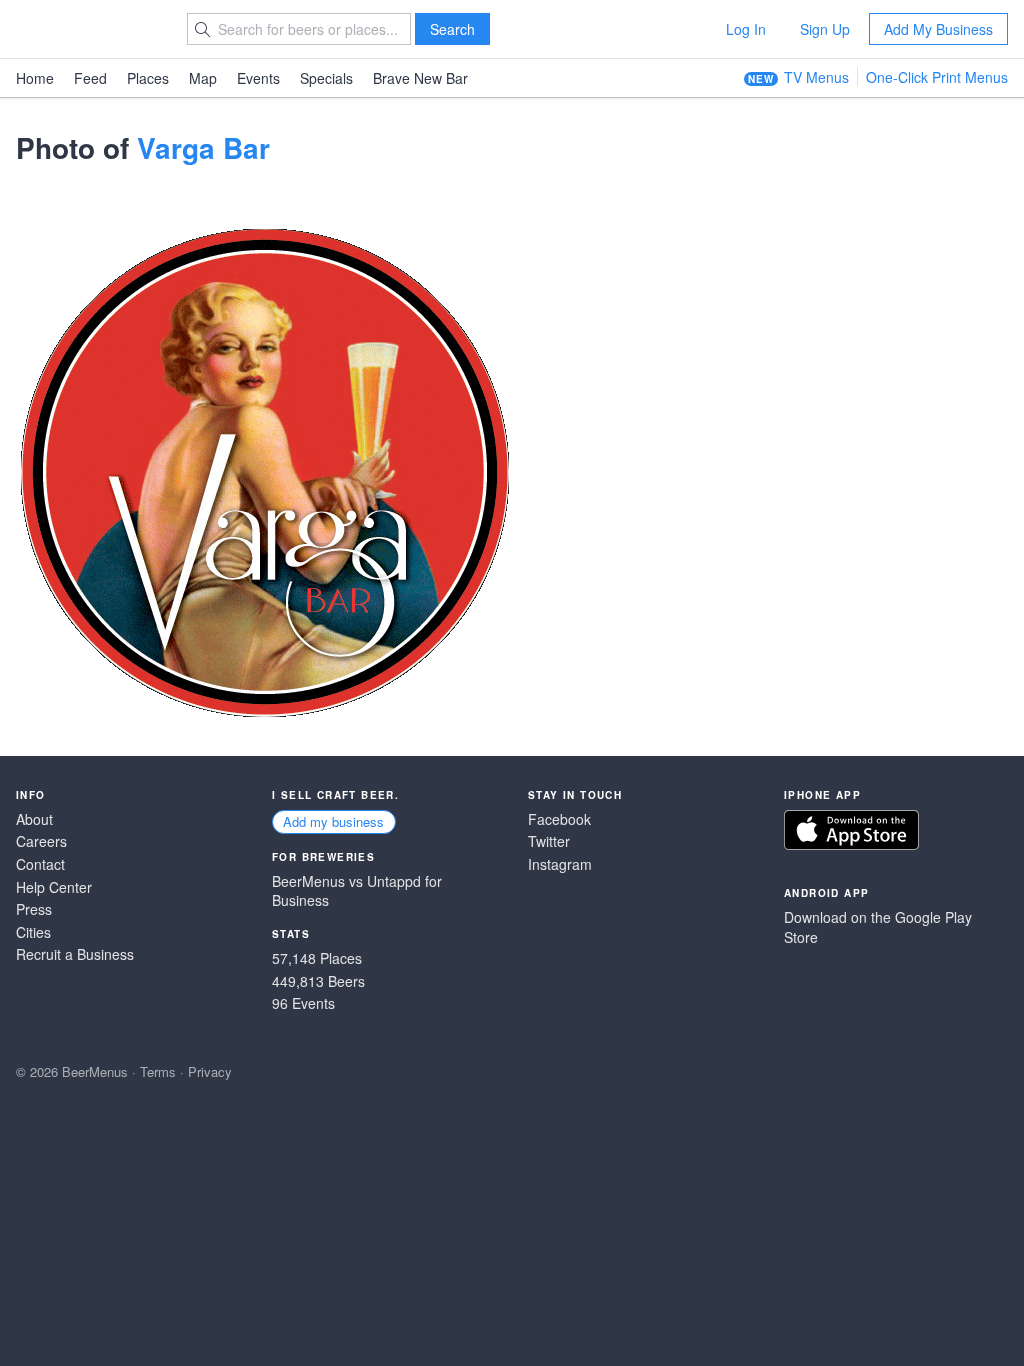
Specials (326, 78)
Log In (746, 29)
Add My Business (938, 29)
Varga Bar (203, 147)
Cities (33, 932)
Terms (158, 1071)
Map (203, 78)
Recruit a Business (75, 954)
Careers (41, 841)
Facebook (559, 819)
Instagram (560, 864)
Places (148, 78)
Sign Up (825, 29)
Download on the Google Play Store (878, 927)
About (34, 819)
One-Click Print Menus (937, 77)
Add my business (333, 821)
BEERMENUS (87, 29)
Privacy (210, 1071)
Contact (40, 864)
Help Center (54, 887)
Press (34, 909)
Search (452, 29)
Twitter (549, 841)
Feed (90, 78)
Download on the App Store (851, 830)
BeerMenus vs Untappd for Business (357, 891)
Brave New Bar (420, 78)
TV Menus (816, 77)
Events (258, 78)
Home (35, 78)
